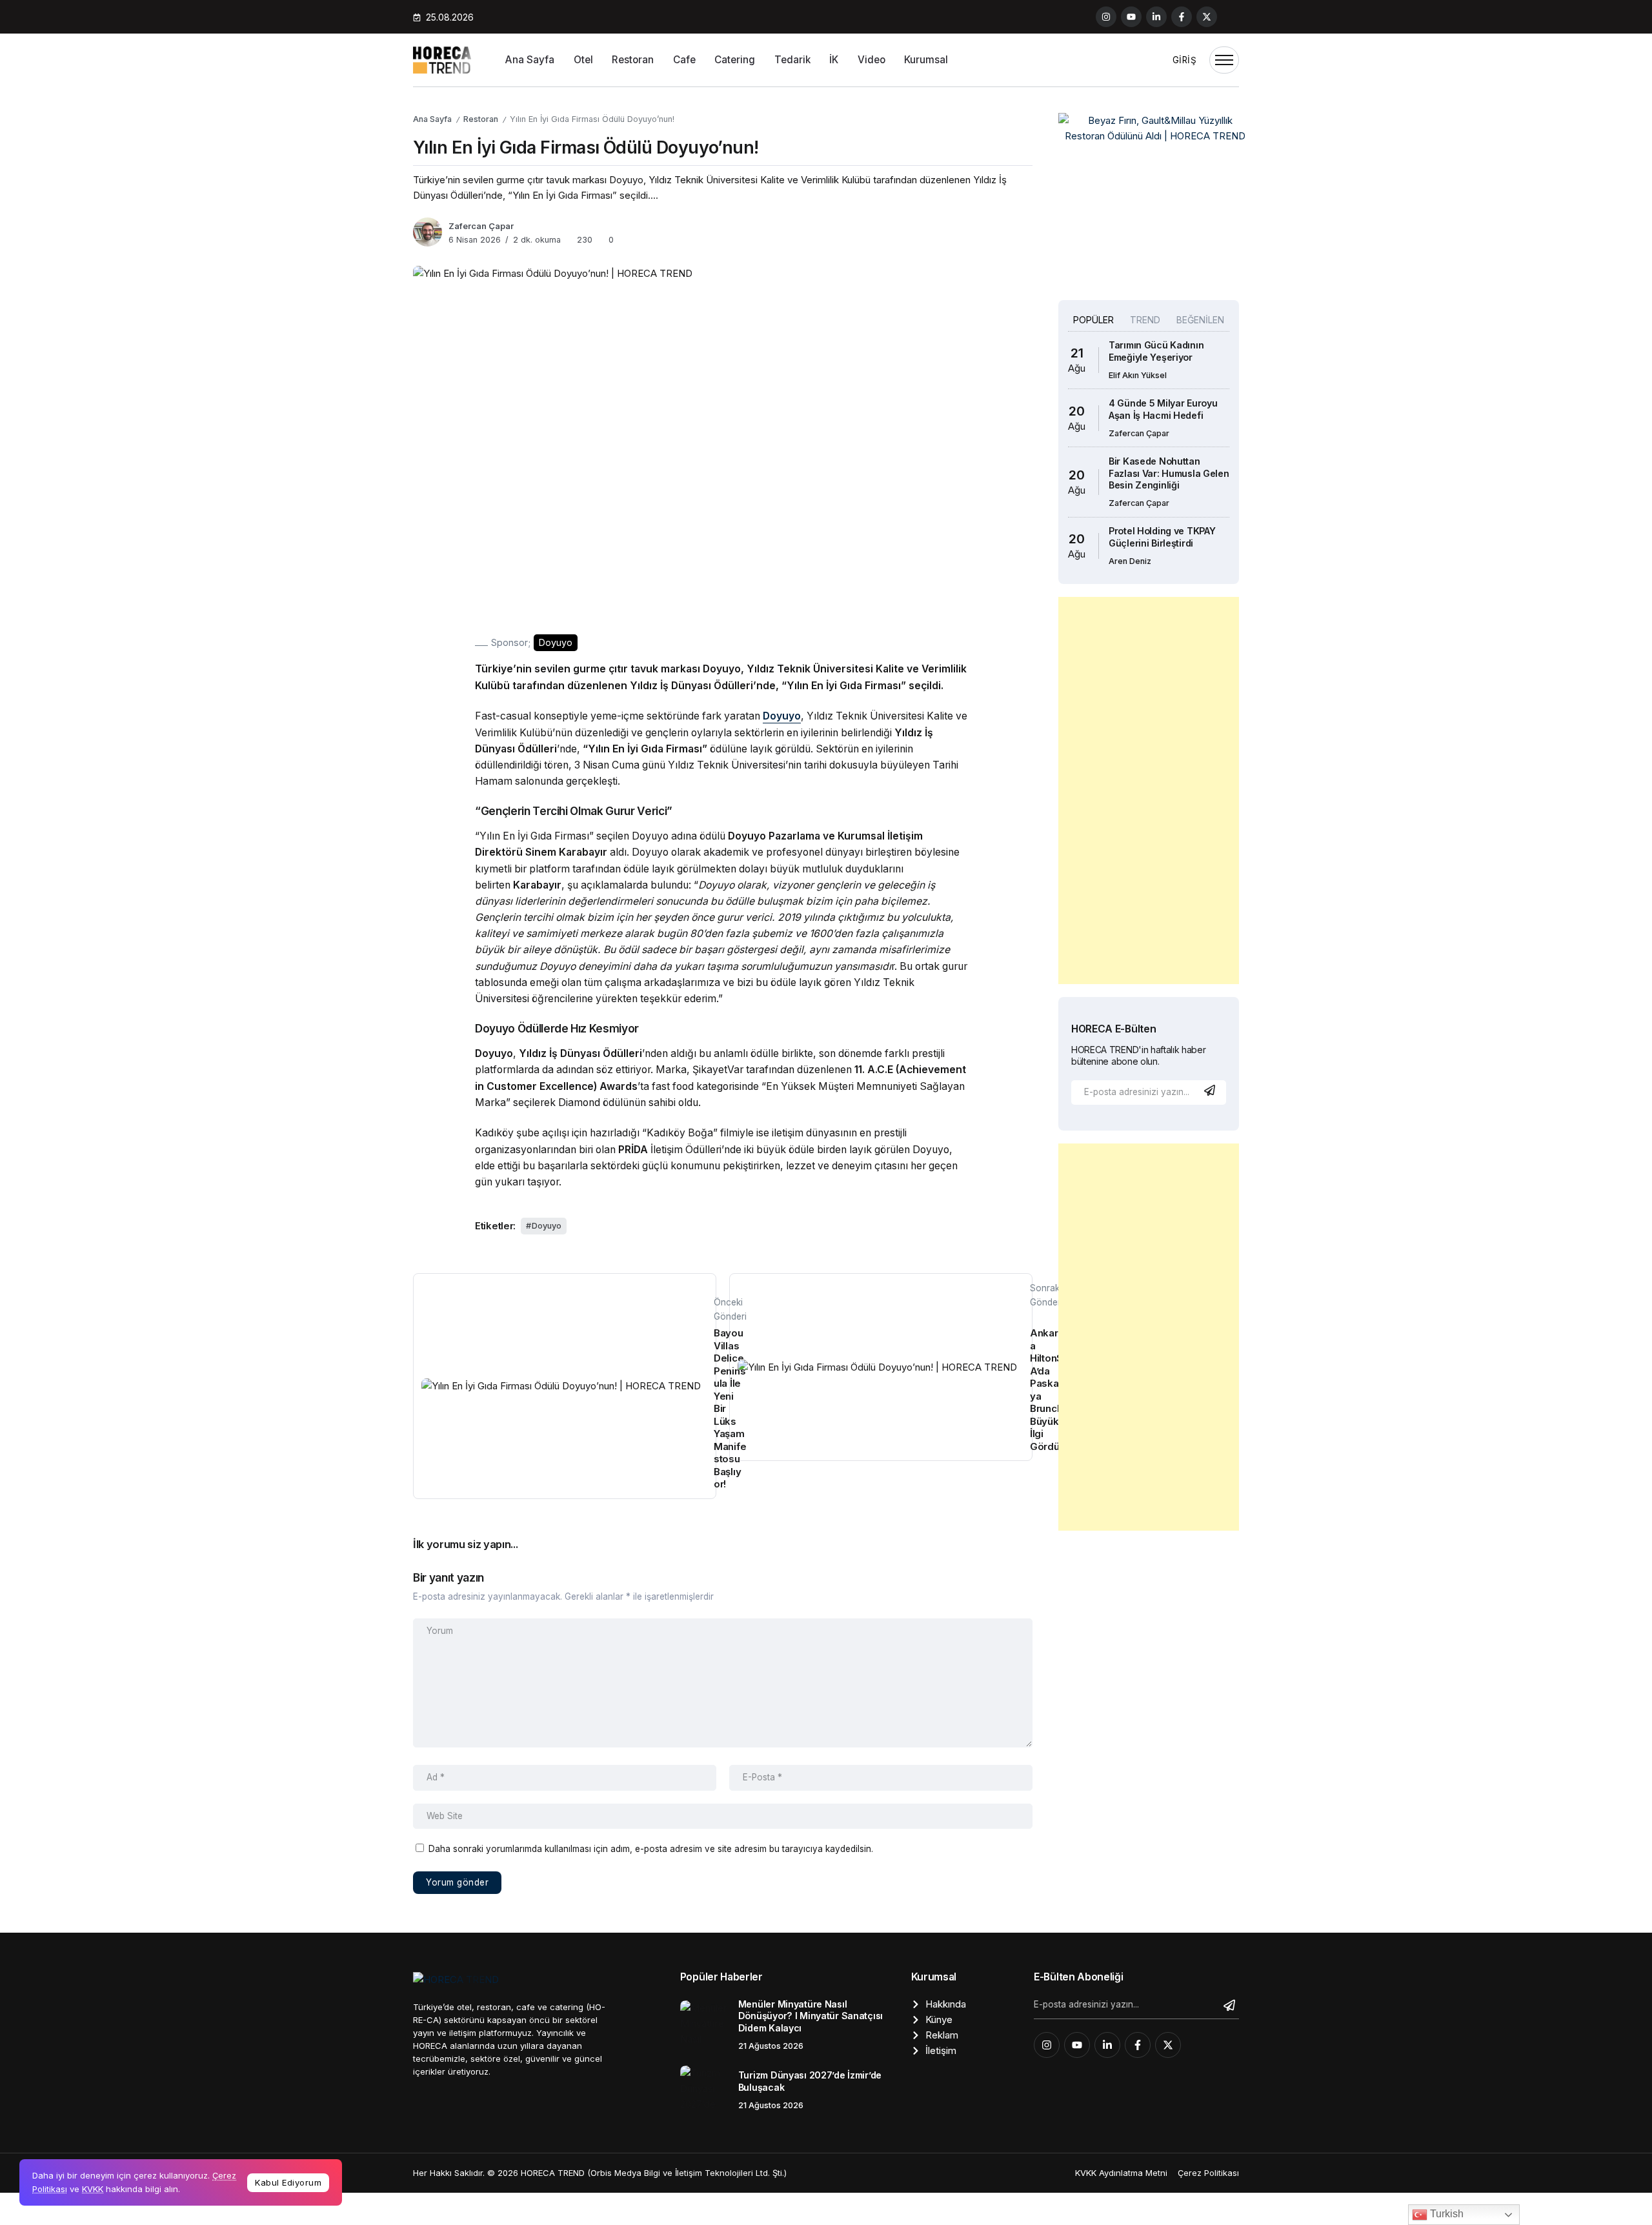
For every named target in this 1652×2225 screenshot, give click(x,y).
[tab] (1093, 320)
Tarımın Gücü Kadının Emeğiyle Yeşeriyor (1156, 351)
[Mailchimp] (1211, 1090)
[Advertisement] (1149, 790)
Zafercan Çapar (481, 226)
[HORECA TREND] (442, 59)
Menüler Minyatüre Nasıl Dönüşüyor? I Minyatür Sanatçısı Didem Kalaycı (811, 2016)
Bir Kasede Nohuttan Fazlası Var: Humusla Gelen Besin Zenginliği (1169, 473)
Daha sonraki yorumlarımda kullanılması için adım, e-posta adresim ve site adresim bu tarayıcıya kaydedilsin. (651, 1849)
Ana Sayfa (432, 119)
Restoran (481, 119)
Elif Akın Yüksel (1138, 375)
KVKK (93, 2189)
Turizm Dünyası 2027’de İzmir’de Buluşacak (810, 2081)
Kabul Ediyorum (288, 2182)
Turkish (1445, 2214)
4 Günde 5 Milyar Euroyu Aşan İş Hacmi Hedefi (1163, 409)
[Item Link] (704, 2025)
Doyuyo (547, 1226)
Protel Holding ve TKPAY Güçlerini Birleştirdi (1162, 537)
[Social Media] (1106, 17)
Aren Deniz (1130, 561)
